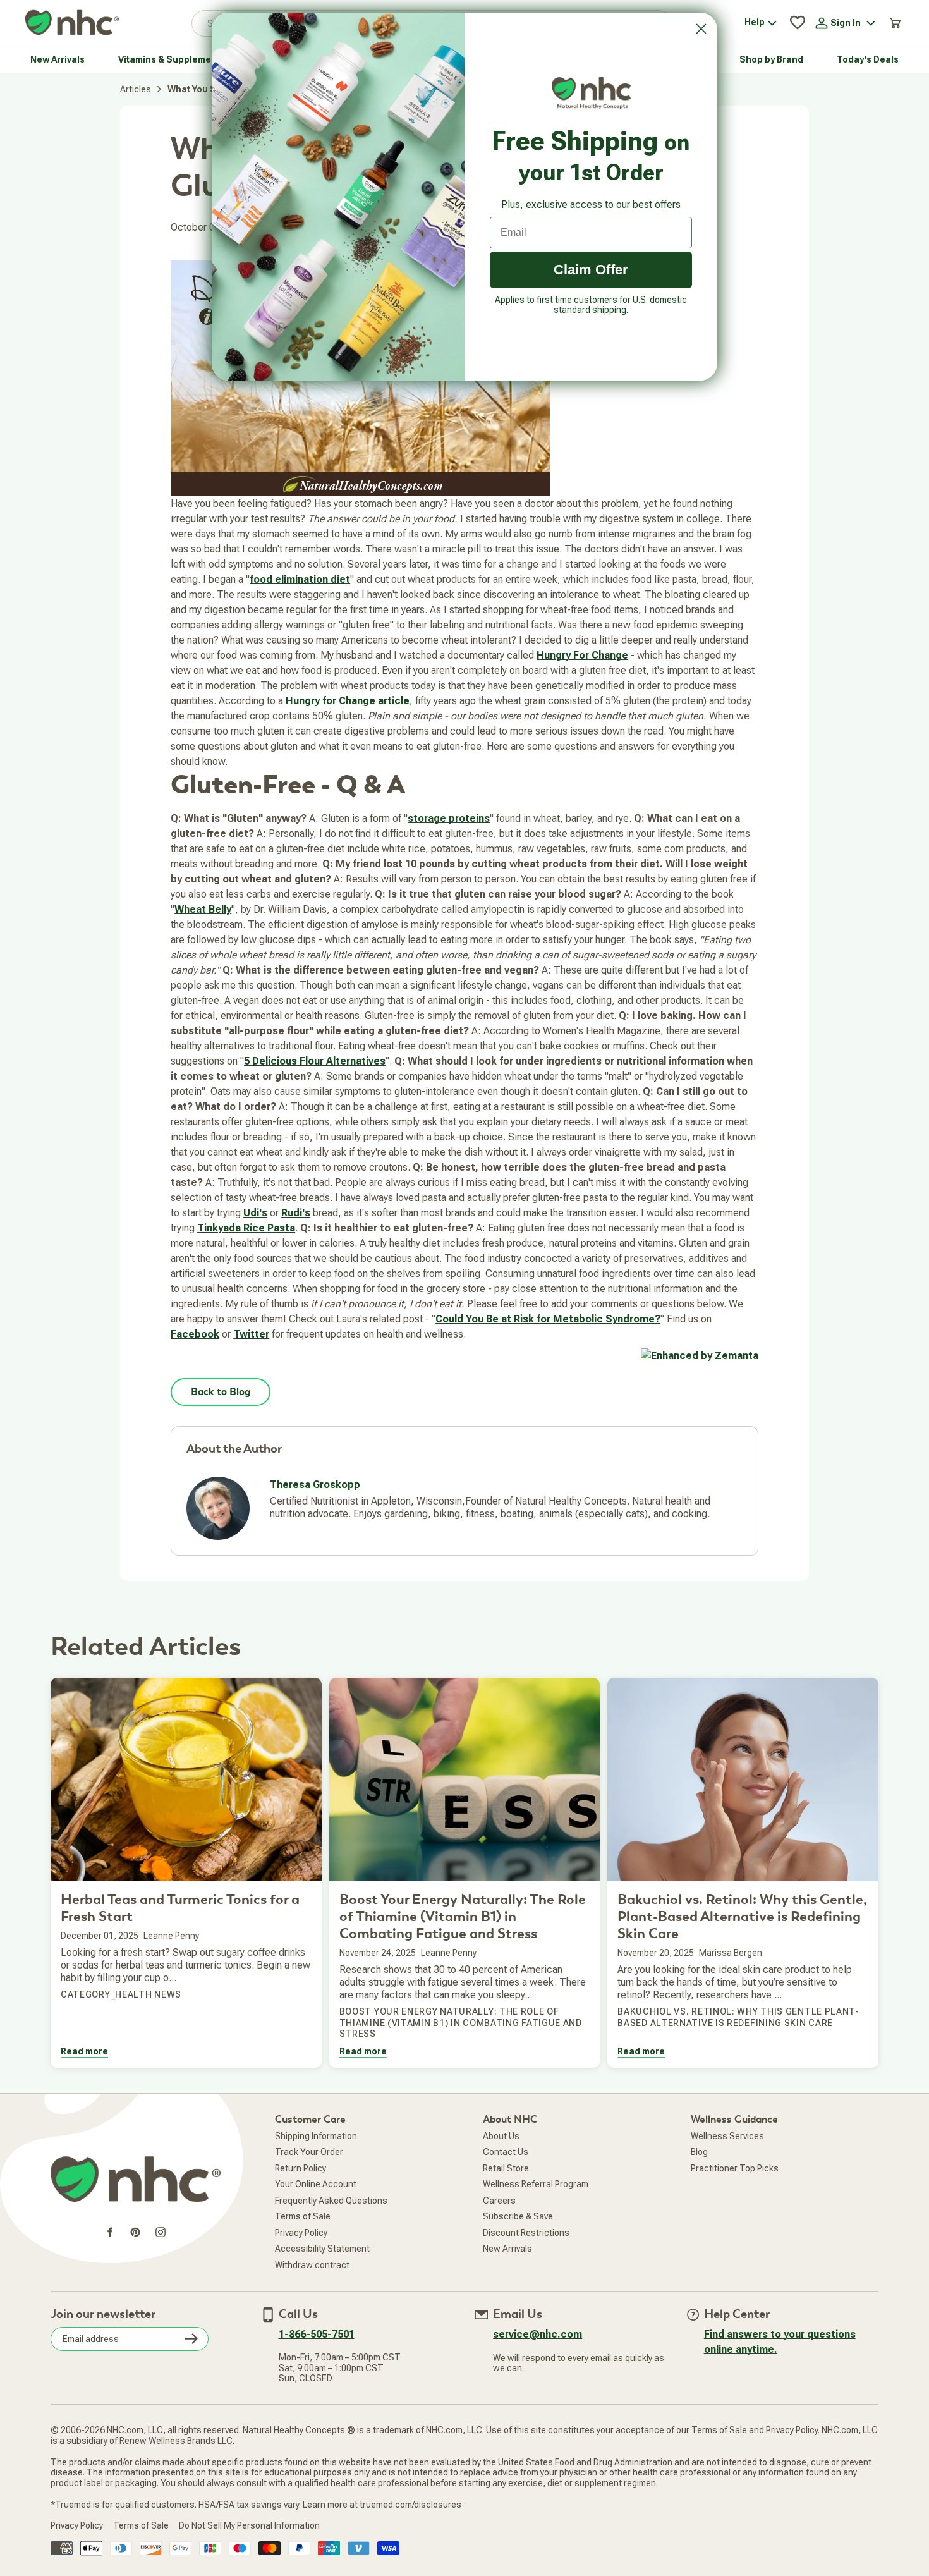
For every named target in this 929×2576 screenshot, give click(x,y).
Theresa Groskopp (315, 1485)
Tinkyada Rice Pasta (246, 1228)
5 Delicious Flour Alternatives (315, 1061)
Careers (499, 2201)
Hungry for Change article (348, 701)
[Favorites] (798, 23)
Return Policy (301, 2168)
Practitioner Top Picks (735, 2168)
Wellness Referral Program (536, 2184)
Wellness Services (727, 2136)
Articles (136, 89)
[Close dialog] (701, 29)
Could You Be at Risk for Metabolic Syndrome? (548, 1319)
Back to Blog (221, 1392)
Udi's (255, 1213)
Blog (699, 2152)
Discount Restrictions (526, 2233)
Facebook (195, 1334)
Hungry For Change (582, 655)
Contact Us (506, 2152)
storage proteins (449, 818)
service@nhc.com (537, 2334)
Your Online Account (316, 2184)
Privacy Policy (301, 2233)
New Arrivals (507, 2249)
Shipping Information (316, 2136)
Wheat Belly (203, 909)
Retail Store (506, 2168)
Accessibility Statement (322, 2249)
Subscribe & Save (518, 2216)
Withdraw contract (312, 2265)
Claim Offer (591, 270)
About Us (501, 2136)
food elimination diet (300, 579)
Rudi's (296, 1213)
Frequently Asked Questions (331, 2201)
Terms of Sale (303, 2216)
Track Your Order (309, 2152)
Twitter (251, 1334)
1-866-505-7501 (317, 2334)
